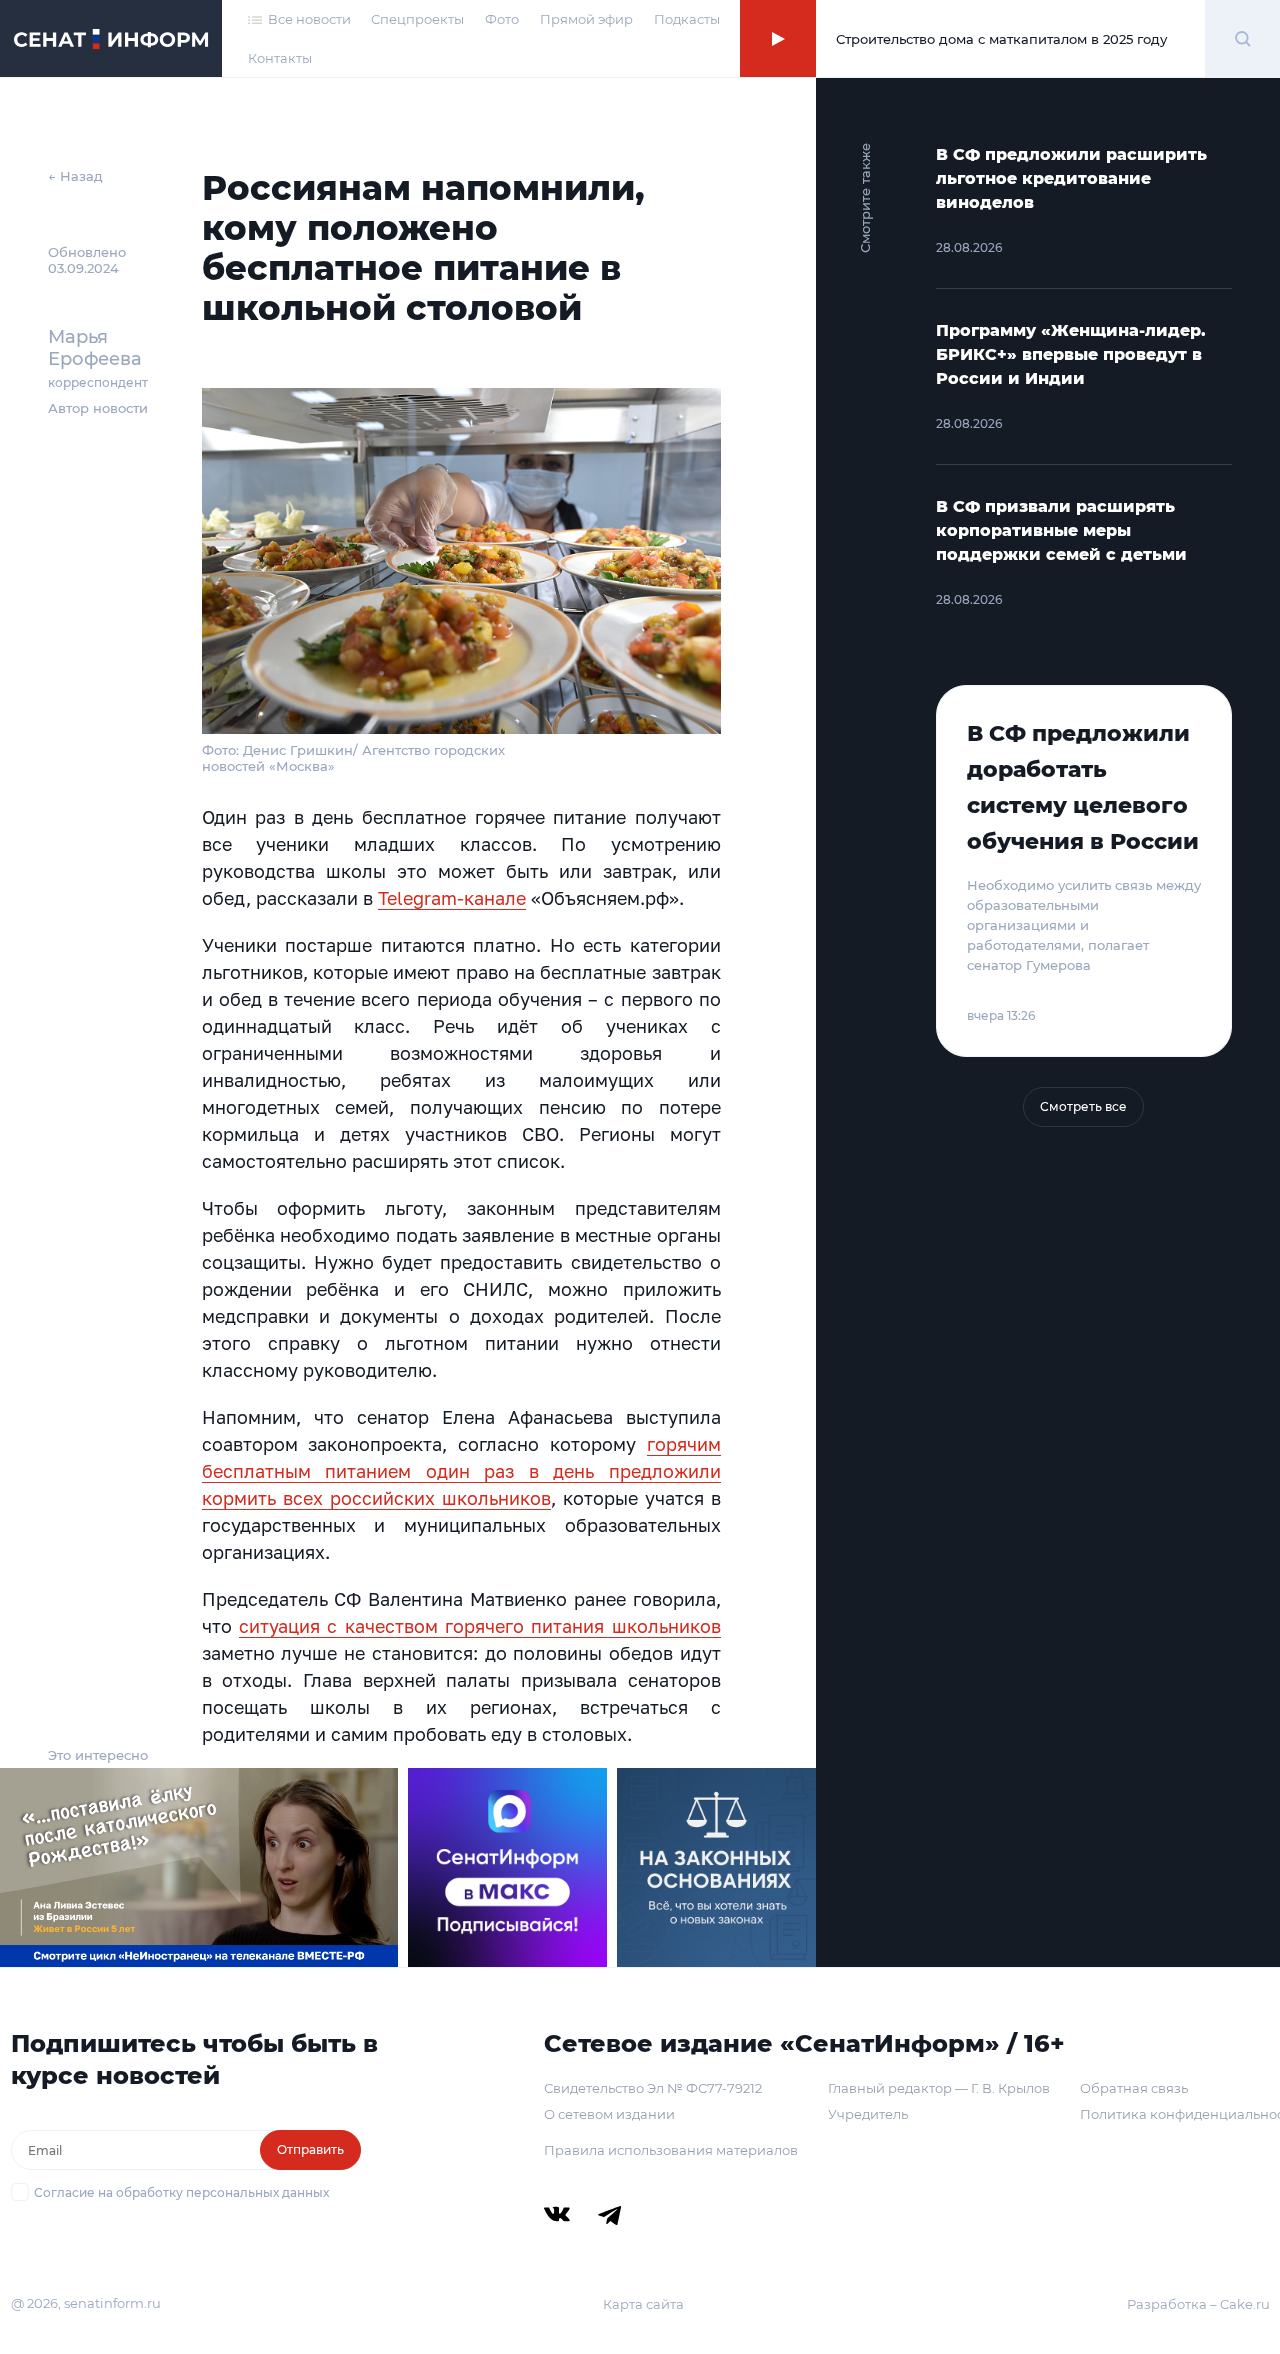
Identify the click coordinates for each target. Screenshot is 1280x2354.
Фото (502, 19)
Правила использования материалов (671, 2150)
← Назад (75, 176)
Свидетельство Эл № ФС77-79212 (653, 2088)
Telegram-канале (452, 898)
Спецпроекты (417, 19)
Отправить (310, 2149)
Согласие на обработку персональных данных (181, 2192)
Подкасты (687, 19)
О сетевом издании (609, 2114)
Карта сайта (643, 2304)
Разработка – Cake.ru (1198, 2304)
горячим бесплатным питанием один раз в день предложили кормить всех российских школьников (461, 1471)
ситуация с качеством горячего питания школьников (480, 1626)
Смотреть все (1083, 1106)
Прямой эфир (586, 19)
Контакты (280, 58)
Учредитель (868, 2114)
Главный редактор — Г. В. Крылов (939, 2088)
